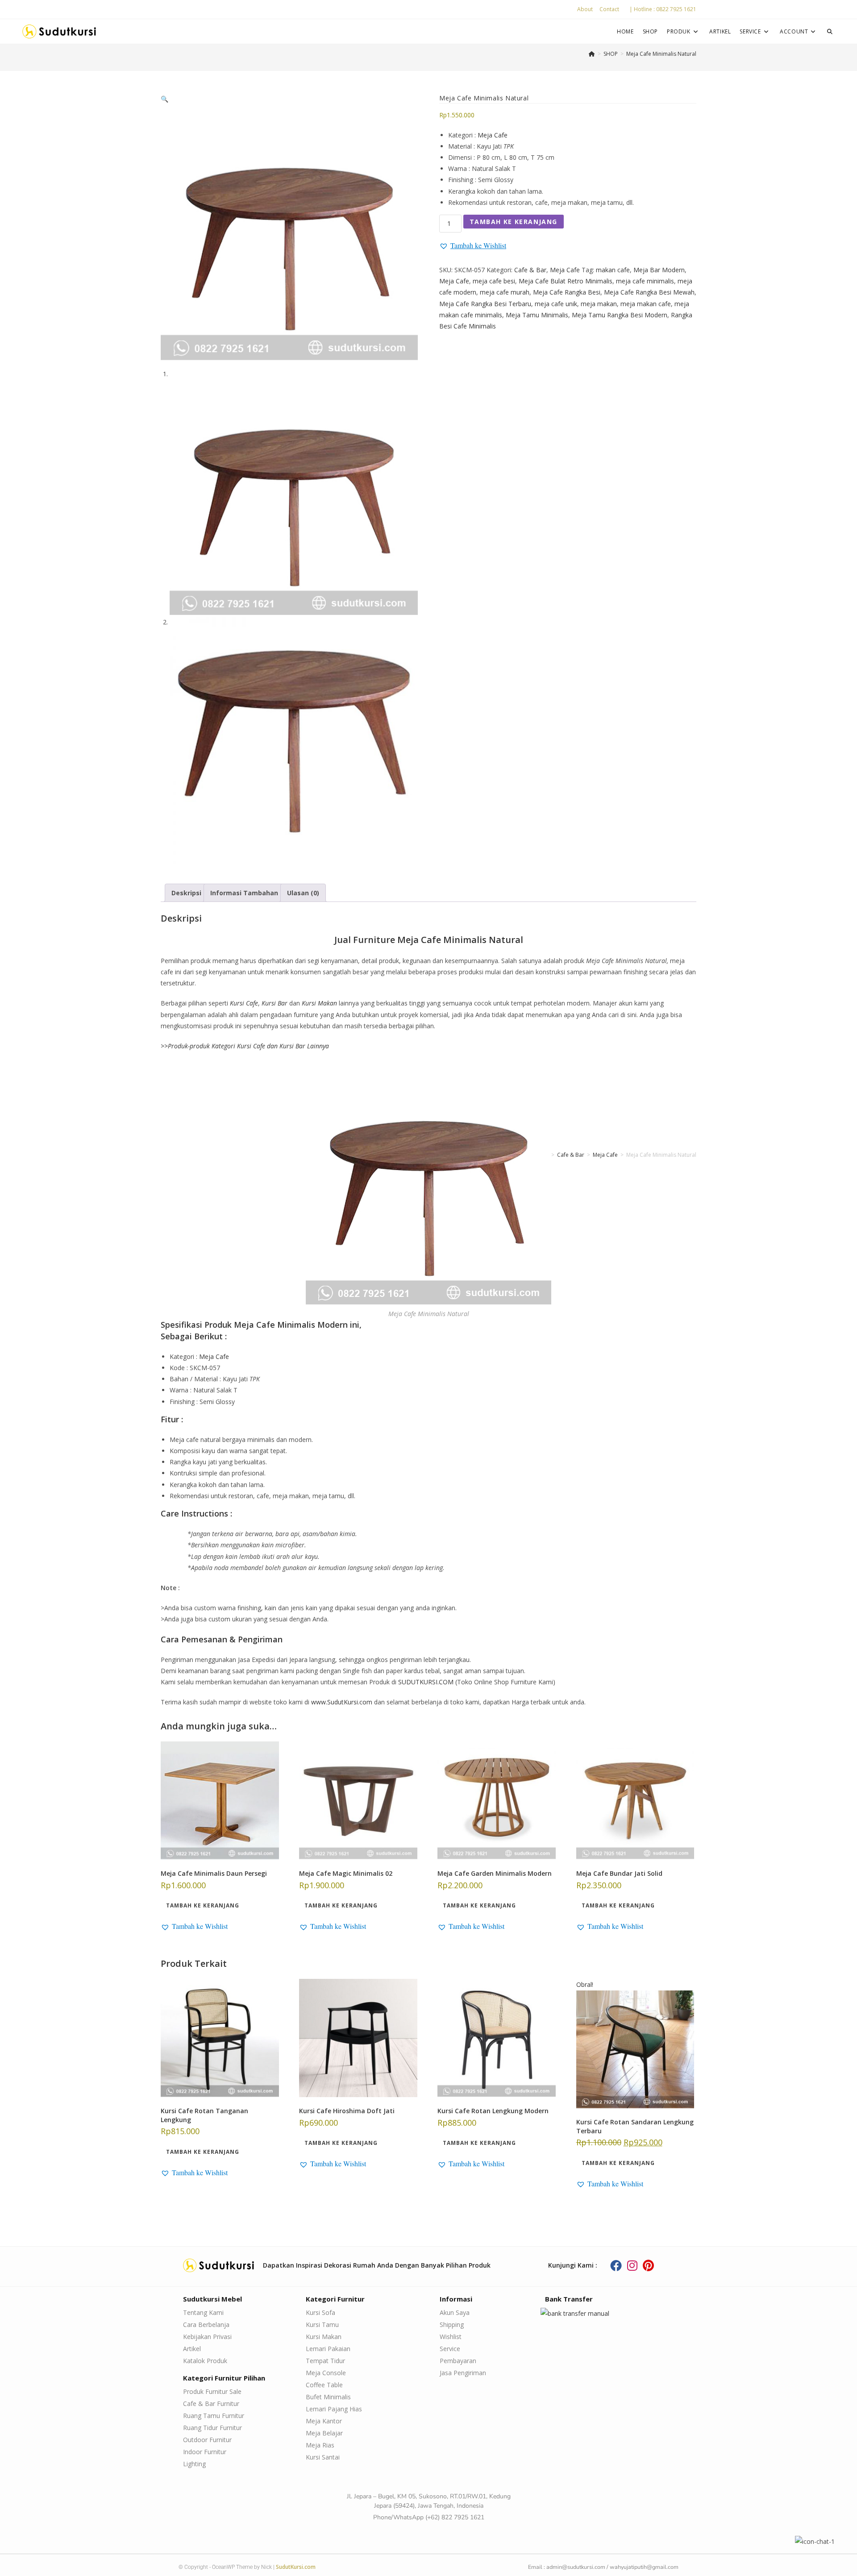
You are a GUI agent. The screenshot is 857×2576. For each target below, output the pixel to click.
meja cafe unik (556, 304)
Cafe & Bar (530, 270)
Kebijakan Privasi (207, 2337)
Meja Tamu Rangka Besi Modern (620, 315)
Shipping (452, 2325)
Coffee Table (324, 2385)
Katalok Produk (205, 2361)
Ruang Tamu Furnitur (214, 2416)
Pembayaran (458, 2361)
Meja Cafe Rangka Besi (567, 292)
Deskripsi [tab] (186, 893)
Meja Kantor (324, 2421)
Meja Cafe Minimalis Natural (661, 54)
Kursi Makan (324, 2337)
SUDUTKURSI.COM (426, 1682)
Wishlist (451, 2337)
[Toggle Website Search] (830, 31)
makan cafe (613, 270)
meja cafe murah (505, 292)
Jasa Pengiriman (463, 2373)
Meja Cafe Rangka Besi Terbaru (485, 304)
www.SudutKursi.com (342, 1702)
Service (450, 2349)
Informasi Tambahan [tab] (244, 893)
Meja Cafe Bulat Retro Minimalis (566, 281)
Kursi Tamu (322, 2325)
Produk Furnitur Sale (212, 2391)
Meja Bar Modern (659, 270)
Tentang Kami (203, 2312)
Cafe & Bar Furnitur (211, 2404)
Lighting (194, 2464)
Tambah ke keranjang (514, 222)
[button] (164, 99)
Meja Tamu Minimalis (537, 315)
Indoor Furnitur (205, 2452)
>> (245, 1046)
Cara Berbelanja (206, 2325)
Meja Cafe (493, 135)
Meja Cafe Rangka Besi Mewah (649, 292)
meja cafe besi (494, 281)
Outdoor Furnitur (207, 2440)
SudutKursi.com (296, 2567)
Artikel (192, 2349)
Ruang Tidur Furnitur (212, 2428)
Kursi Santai (323, 2457)
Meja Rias (320, 2445)
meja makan (599, 304)
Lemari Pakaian (328, 2349)
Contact (609, 9)
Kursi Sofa (320, 2312)
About (585, 9)
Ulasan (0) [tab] (303, 893)
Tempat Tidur (325, 2361)
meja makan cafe (646, 304)
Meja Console (326, 2373)
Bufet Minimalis (328, 2397)
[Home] (592, 54)
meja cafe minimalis (645, 281)
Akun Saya (455, 2312)
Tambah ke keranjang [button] (203, 1905)
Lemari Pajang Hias (334, 2409)
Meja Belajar (324, 2433)
